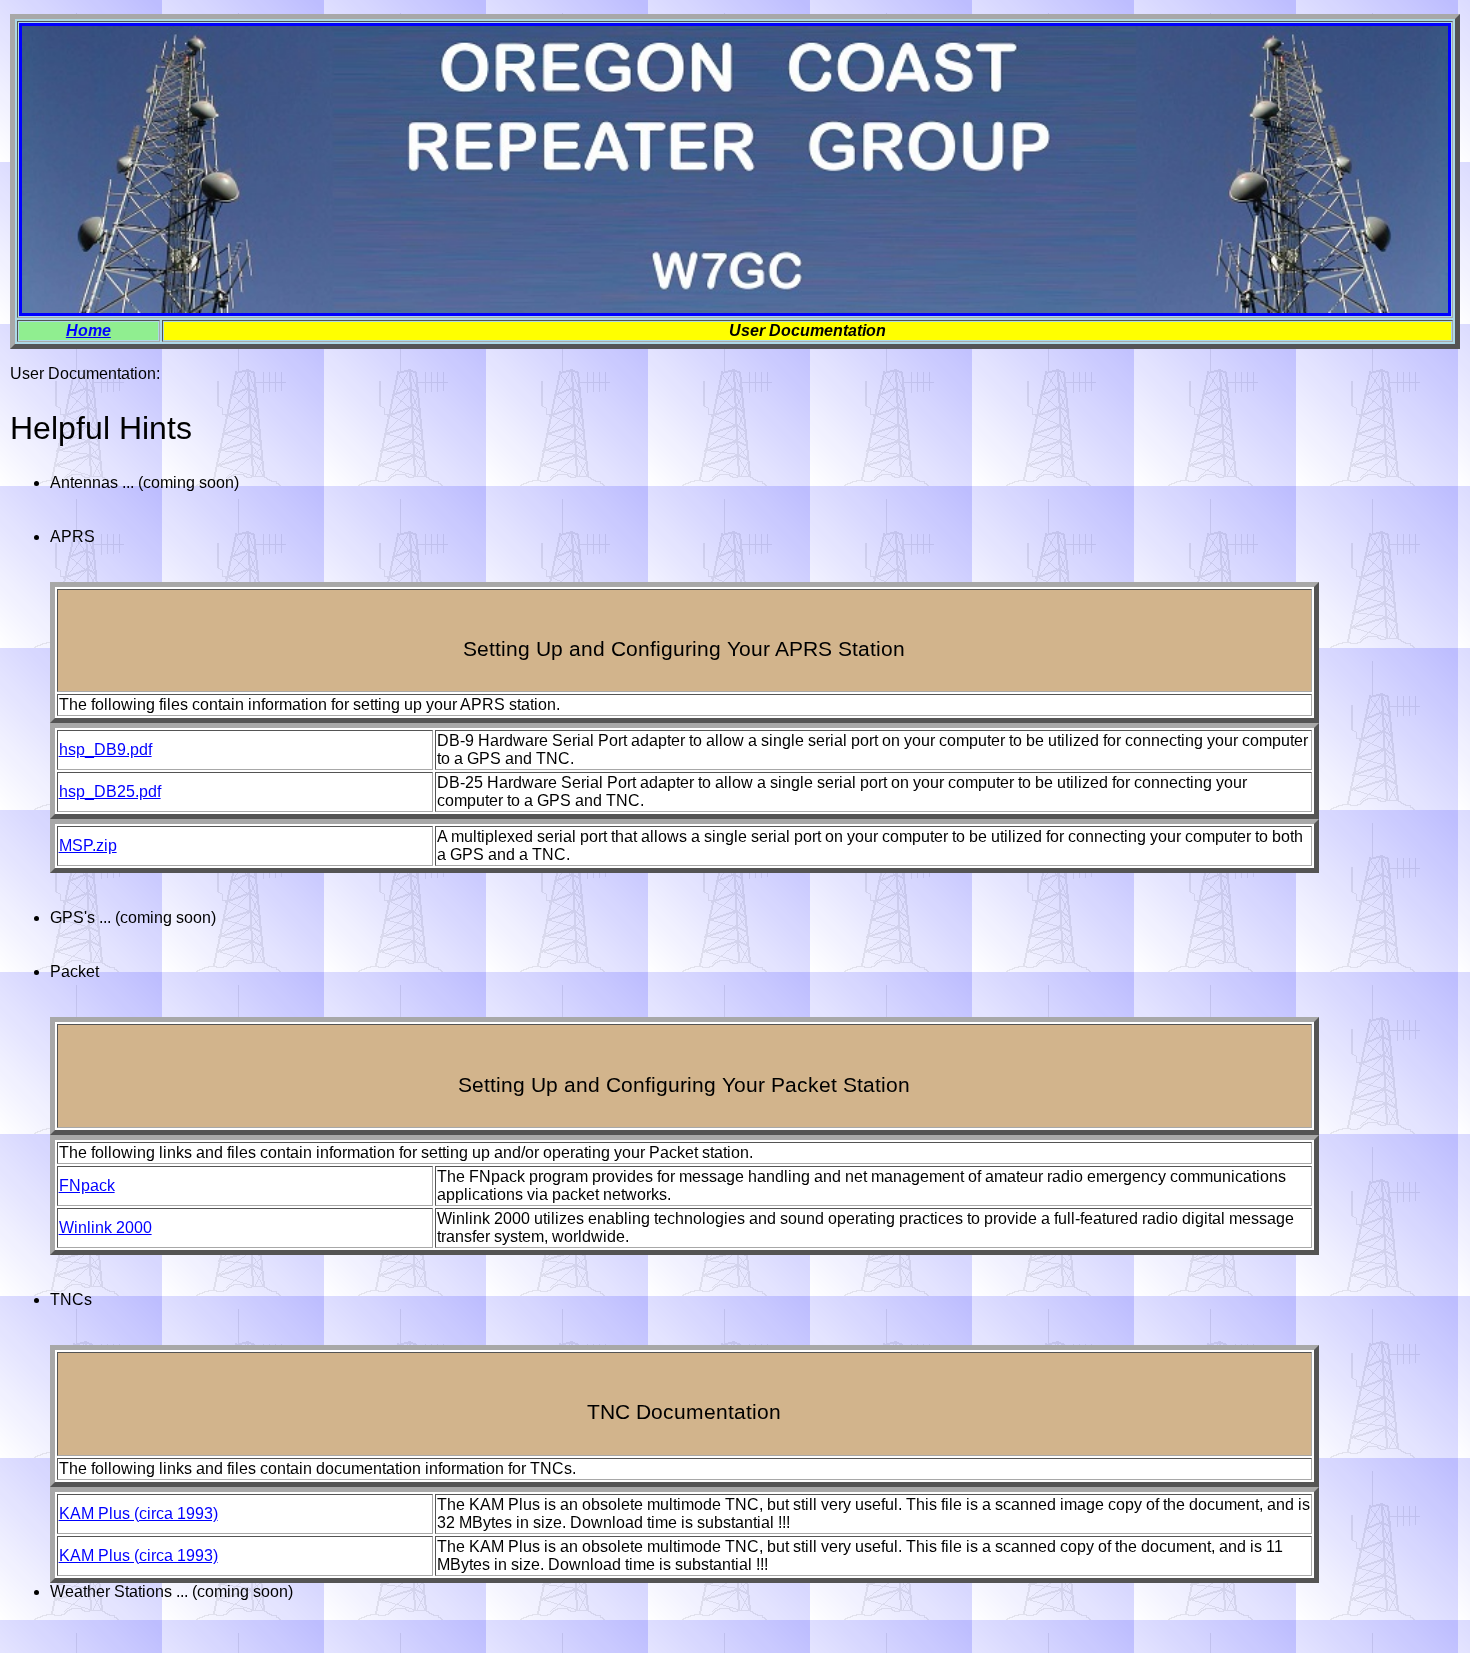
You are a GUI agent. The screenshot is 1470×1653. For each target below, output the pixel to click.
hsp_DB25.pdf (110, 791)
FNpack (87, 1185)
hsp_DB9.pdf (105, 749)
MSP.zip (88, 845)
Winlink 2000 (105, 1227)
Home (88, 330)
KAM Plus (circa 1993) (138, 1513)
